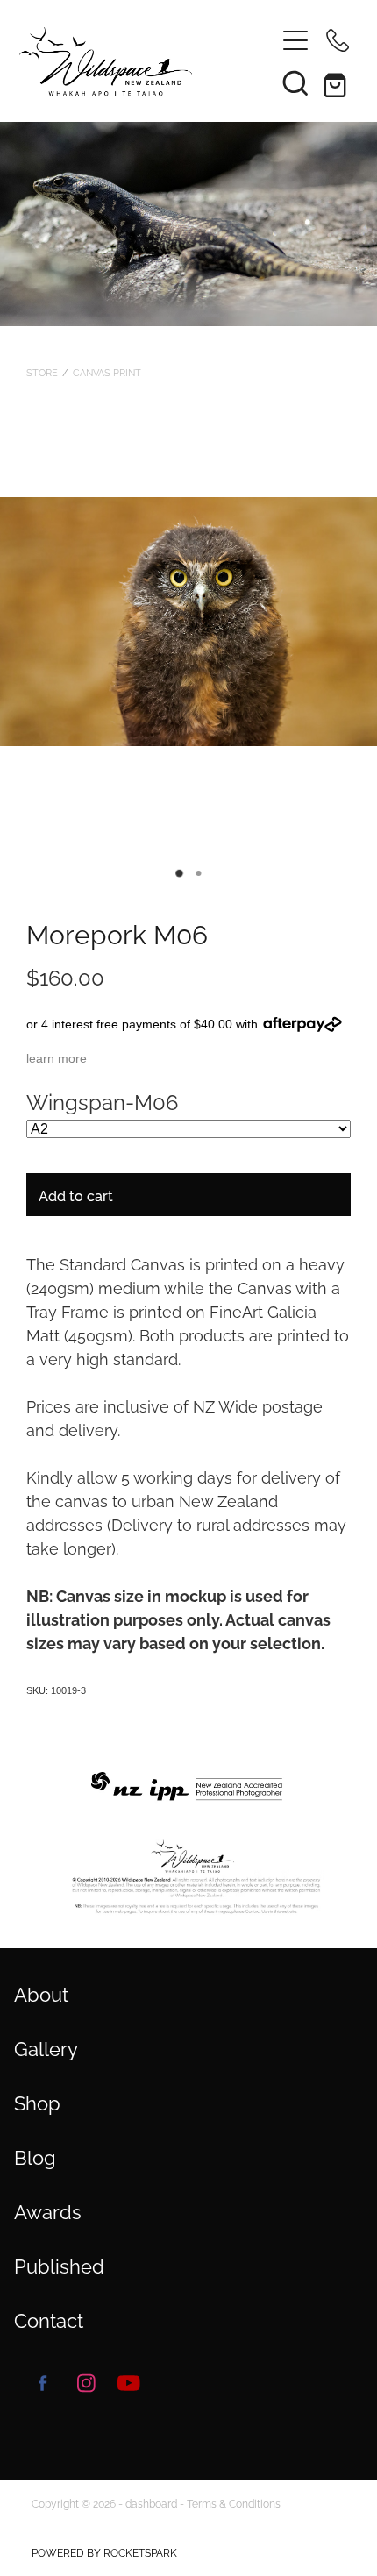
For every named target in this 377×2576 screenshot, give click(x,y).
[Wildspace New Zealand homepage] (138, 61)
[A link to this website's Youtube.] (129, 2383)
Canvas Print (107, 372)
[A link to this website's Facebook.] (43, 2383)
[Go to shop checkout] (338, 82)
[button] (295, 82)
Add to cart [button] (76, 1195)
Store (42, 372)
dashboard (151, 2503)
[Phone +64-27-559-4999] (338, 40)
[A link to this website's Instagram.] (86, 2383)
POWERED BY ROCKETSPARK (104, 2552)
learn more (57, 1058)
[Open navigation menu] (295, 40)
